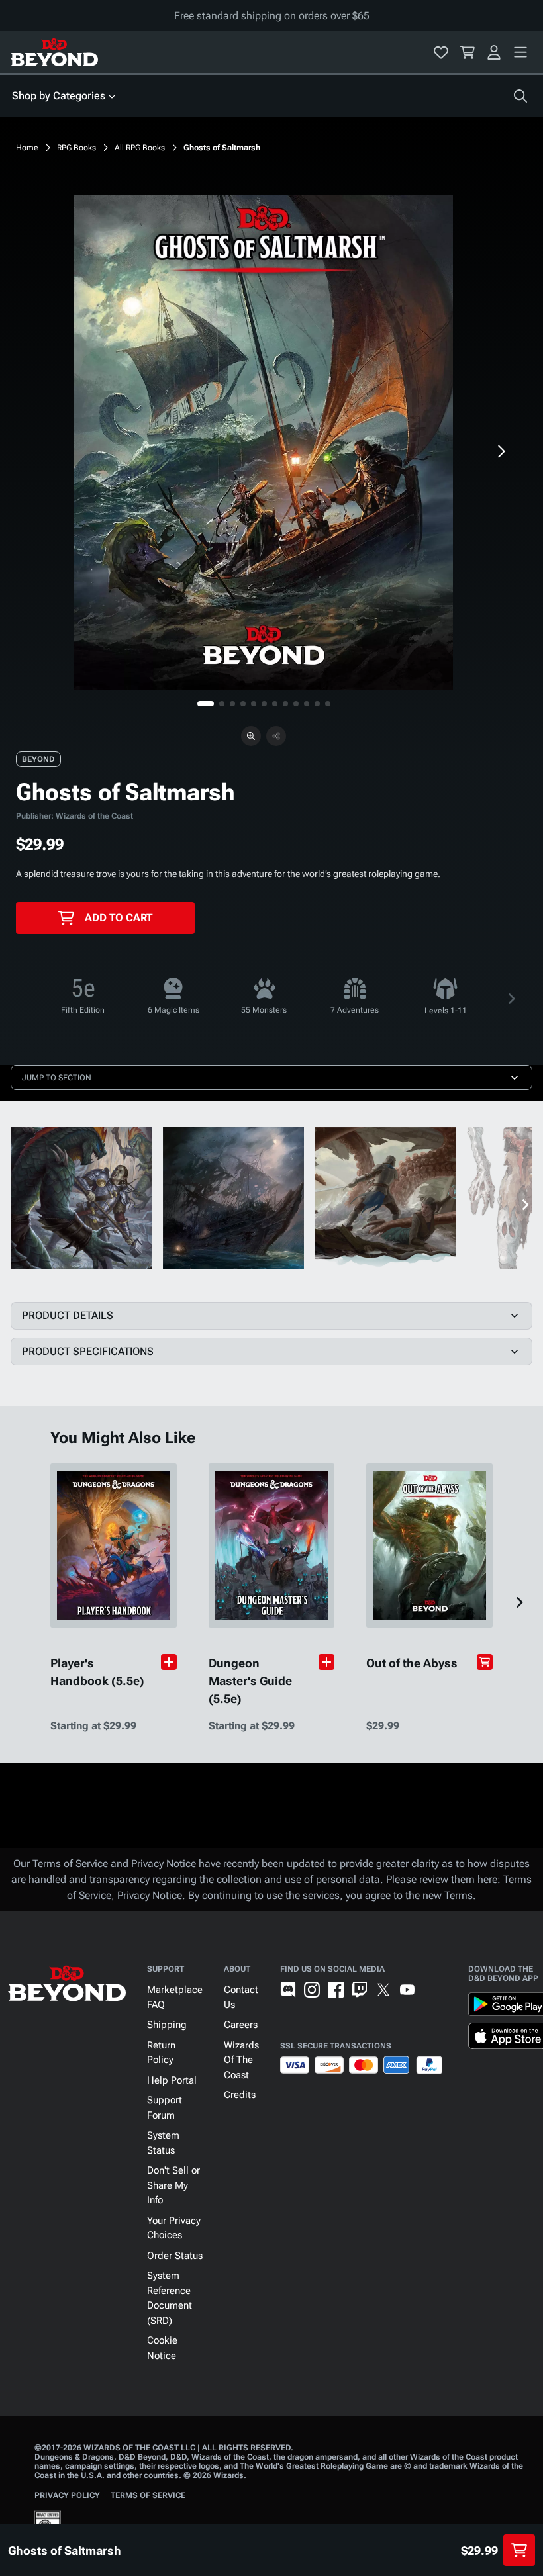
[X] (383, 1990)
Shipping (167, 2025)
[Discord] (288, 1990)
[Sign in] (494, 52)
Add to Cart (119, 918)
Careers (241, 2025)
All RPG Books (140, 148)
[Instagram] (312, 1990)
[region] (264, 443)
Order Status (175, 2256)
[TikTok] (431, 1990)
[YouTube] (407, 1990)
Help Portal (172, 2080)
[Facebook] (336, 1990)
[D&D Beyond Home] (54, 52)
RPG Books (76, 148)
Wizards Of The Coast (241, 2060)
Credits (240, 2095)
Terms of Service (148, 2495)
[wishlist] (441, 52)
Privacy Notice (150, 1895)
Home (27, 148)
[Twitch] (360, 1990)
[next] (501, 451)
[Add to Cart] (485, 1662)
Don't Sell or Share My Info (173, 2185)
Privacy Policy (67, 2495)
